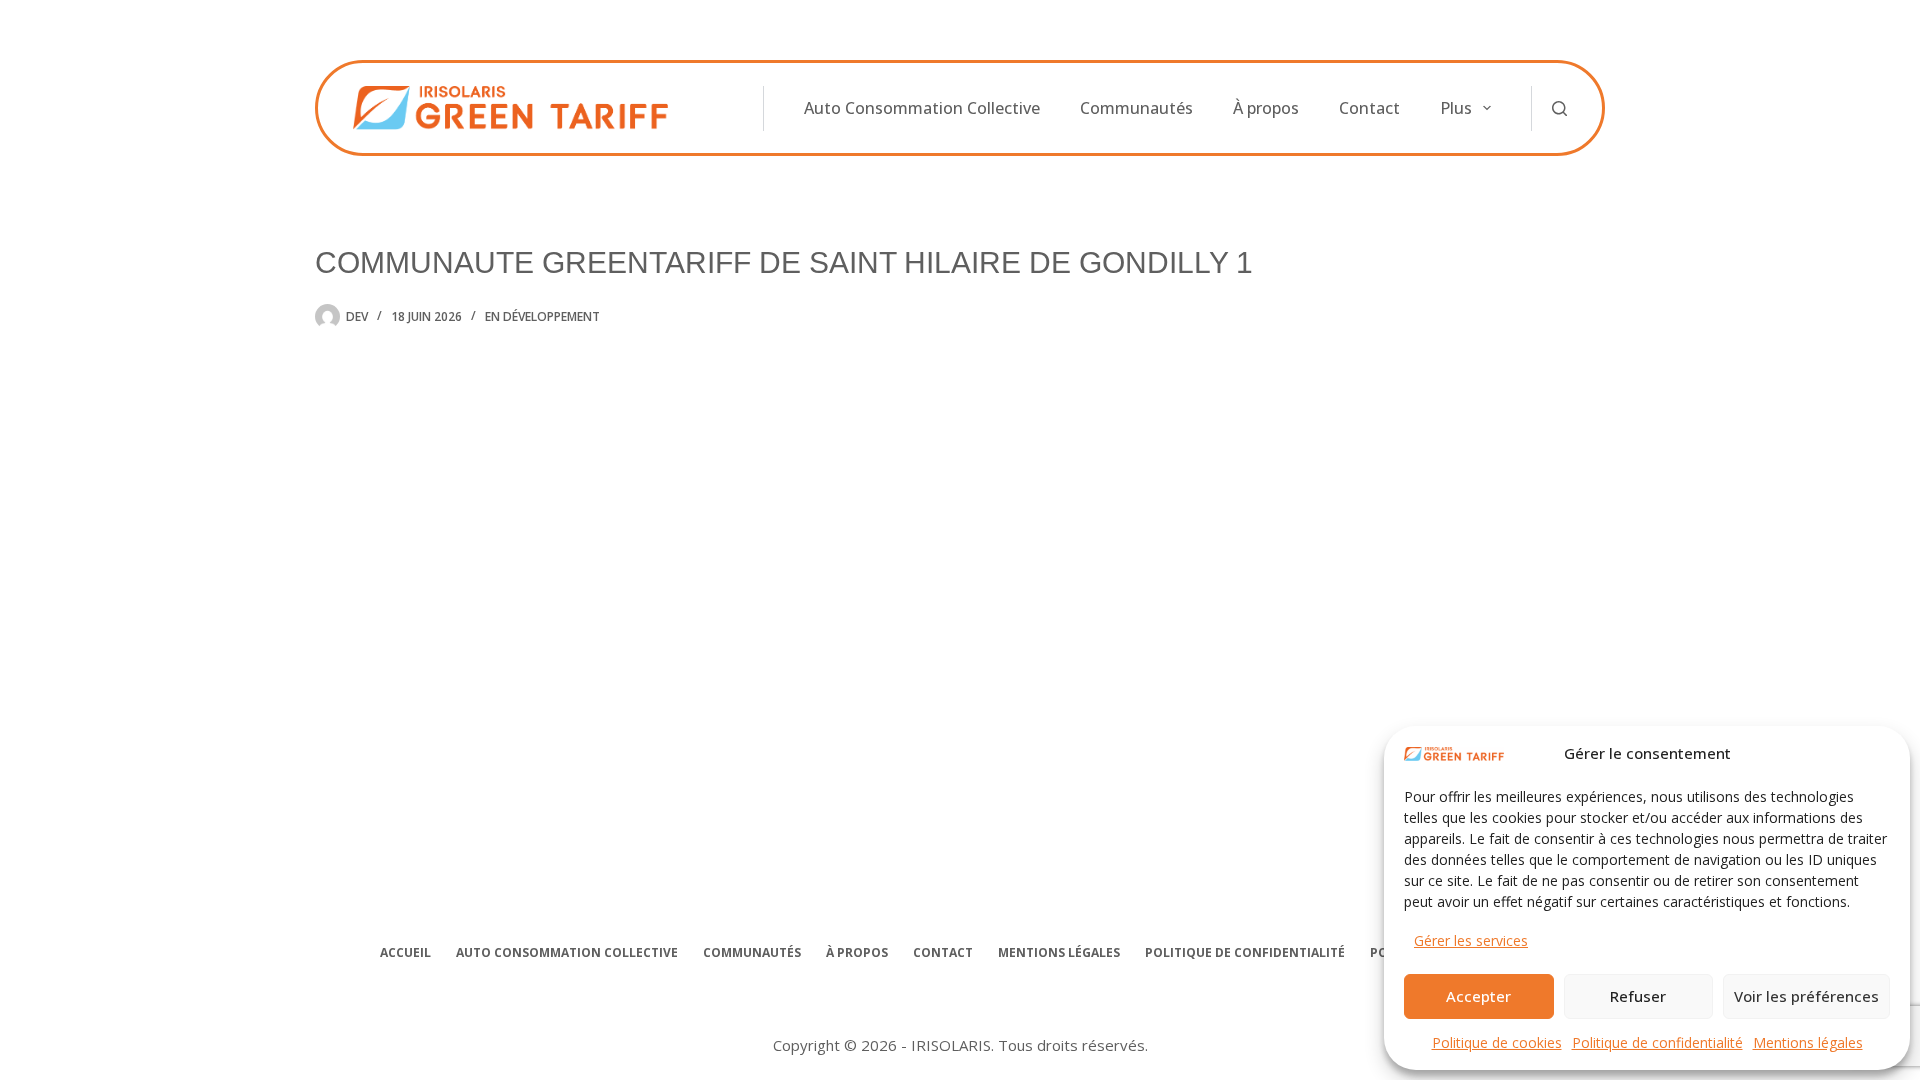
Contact (1369, 108)
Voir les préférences (1806, 996)
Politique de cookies (1497, 1042)
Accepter (1478, 996)
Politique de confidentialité (1657, 1042)
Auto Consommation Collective (922, 108)
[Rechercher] (1559, 108)
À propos (1266, 108)
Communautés (1136, 108)
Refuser (1638, 996)
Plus (1456, 108)
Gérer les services (1471, 940)
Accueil (405, 953)
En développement (542, 316)
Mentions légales (1808, 1042)
